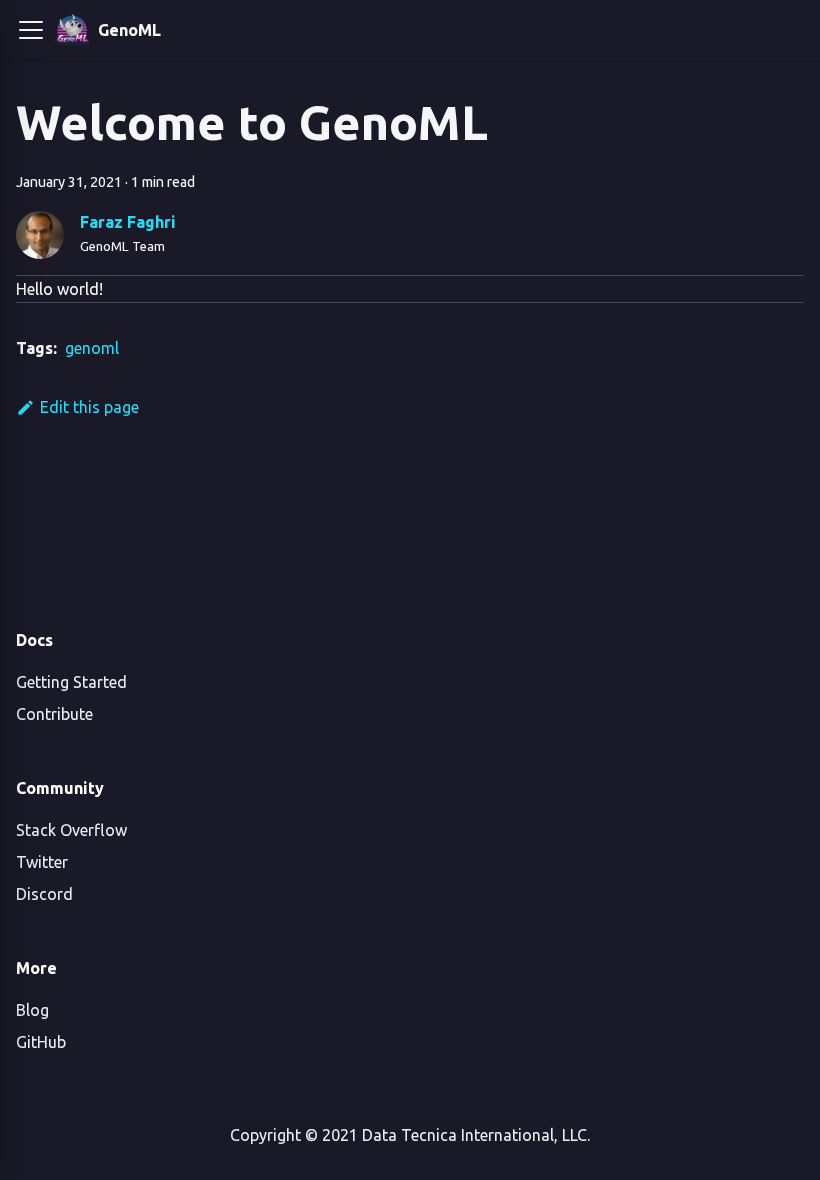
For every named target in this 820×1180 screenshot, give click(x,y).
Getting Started (71, 682)
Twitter (42, 862)
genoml (92, 348)
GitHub (41, 1042)
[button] (31, 30)
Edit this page (89, 407)
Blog (32, 1010)
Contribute (54, 714)
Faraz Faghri (128, 222)
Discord (44, 894)
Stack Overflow (71, 830)
